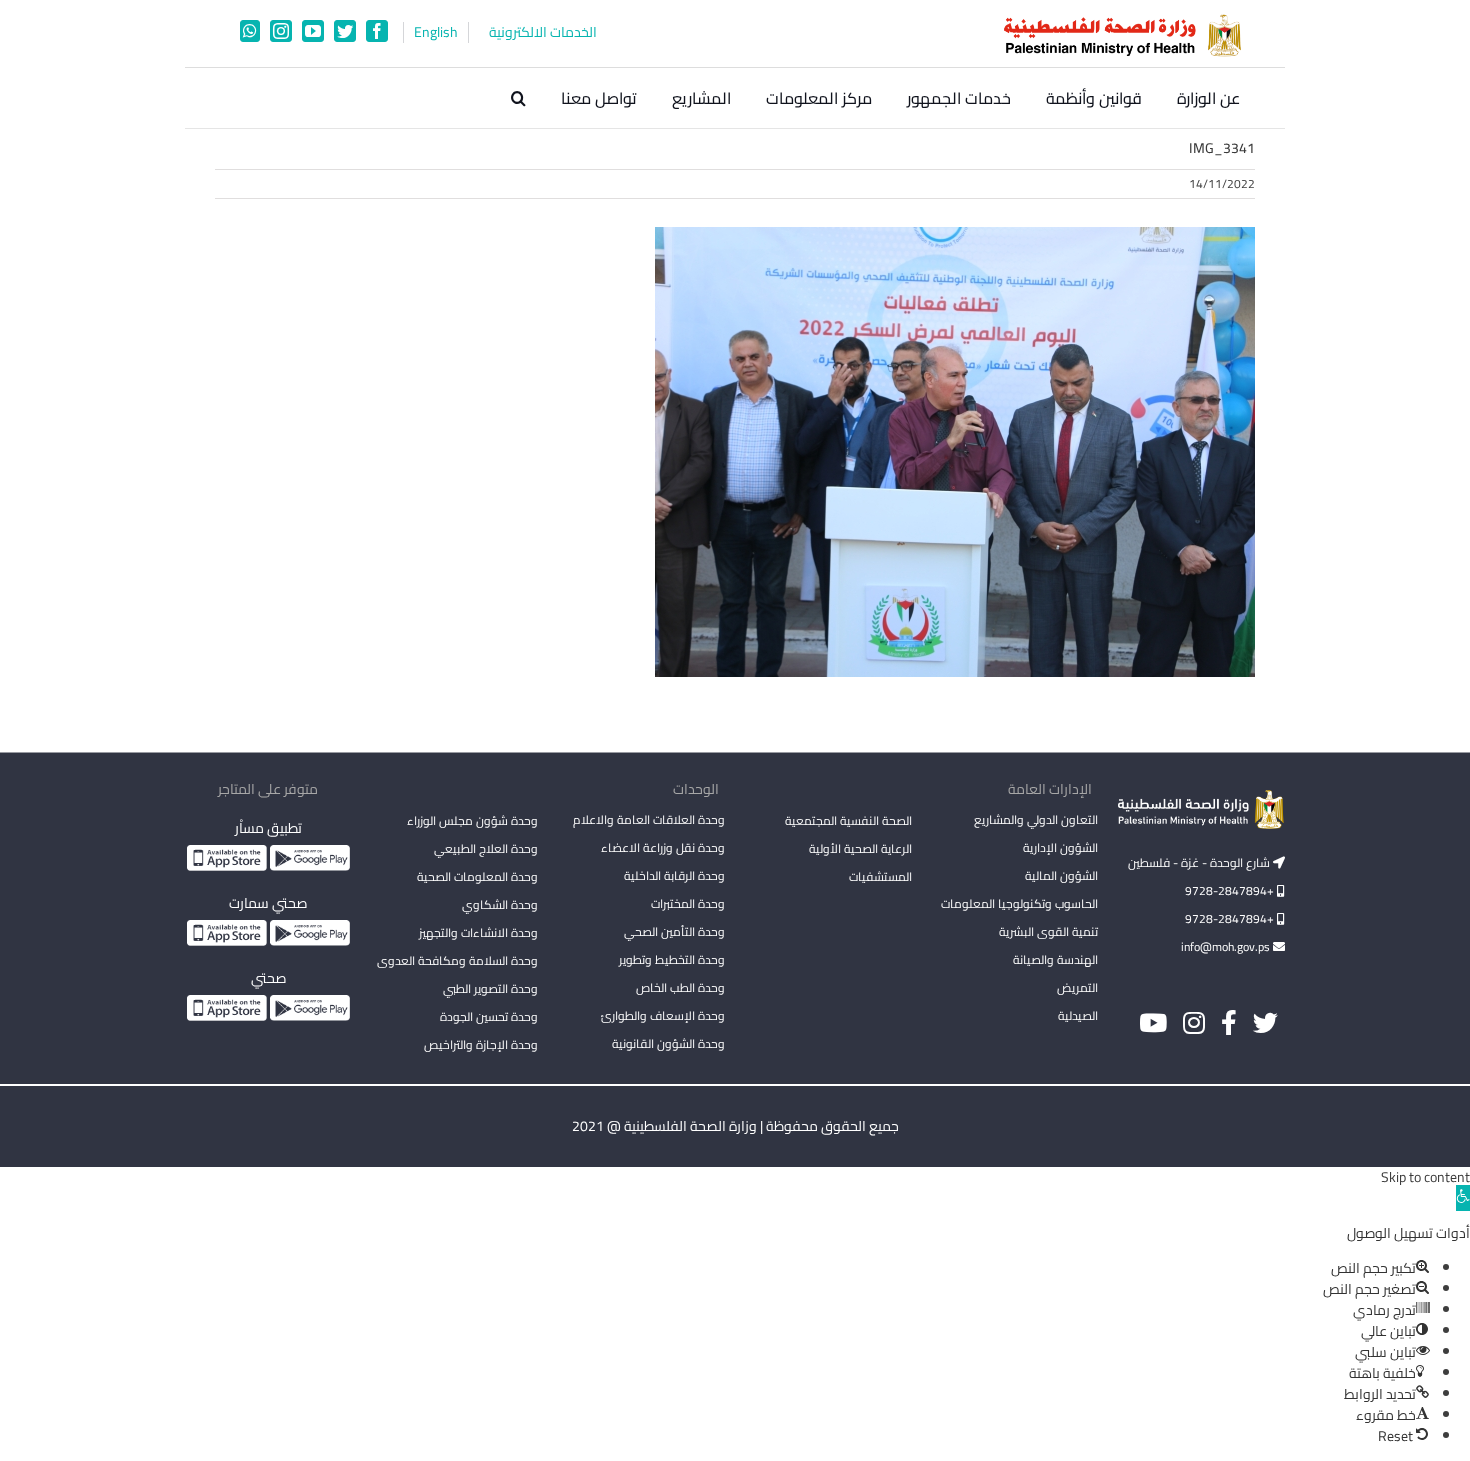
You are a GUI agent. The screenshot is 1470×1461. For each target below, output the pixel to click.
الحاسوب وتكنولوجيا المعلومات (1019, 903)
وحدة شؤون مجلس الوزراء (472, 822)
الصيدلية (1078, 1015)
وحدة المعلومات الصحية (477, 876)
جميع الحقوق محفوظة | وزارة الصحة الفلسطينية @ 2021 (735, 1126)
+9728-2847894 (1231, 890)
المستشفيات (880, 876)
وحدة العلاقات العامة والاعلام (649, 819)
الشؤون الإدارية (1060, 847)
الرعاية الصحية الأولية (860, 848)
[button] (518, 98)
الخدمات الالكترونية (543, 32)
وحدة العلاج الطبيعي (486, 848)
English (436, 32)
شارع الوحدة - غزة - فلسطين (1200, 862)
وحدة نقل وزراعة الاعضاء (663, 847)
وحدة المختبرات (688, 903)
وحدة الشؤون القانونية (668, 1043)
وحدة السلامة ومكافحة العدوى (457, 960)
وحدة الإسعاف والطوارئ (663, 1015)
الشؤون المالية (1061, 875)
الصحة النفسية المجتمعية (848, 822)
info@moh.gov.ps (1227, 946)
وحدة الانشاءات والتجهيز (478, 932)
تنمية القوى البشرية (1048, 931)
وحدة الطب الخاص (680, 987)
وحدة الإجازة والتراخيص (481, 1044)
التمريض (1077, 987)
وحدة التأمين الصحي (674, 931)
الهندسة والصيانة (1055, 959)
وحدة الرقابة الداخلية (674, 875)
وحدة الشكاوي (500, 904)
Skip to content (1425, 1177)
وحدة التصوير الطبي (490, 988)
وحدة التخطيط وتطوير (672, 959)
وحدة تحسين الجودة (489, 1016)
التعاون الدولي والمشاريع (1036, 819)
